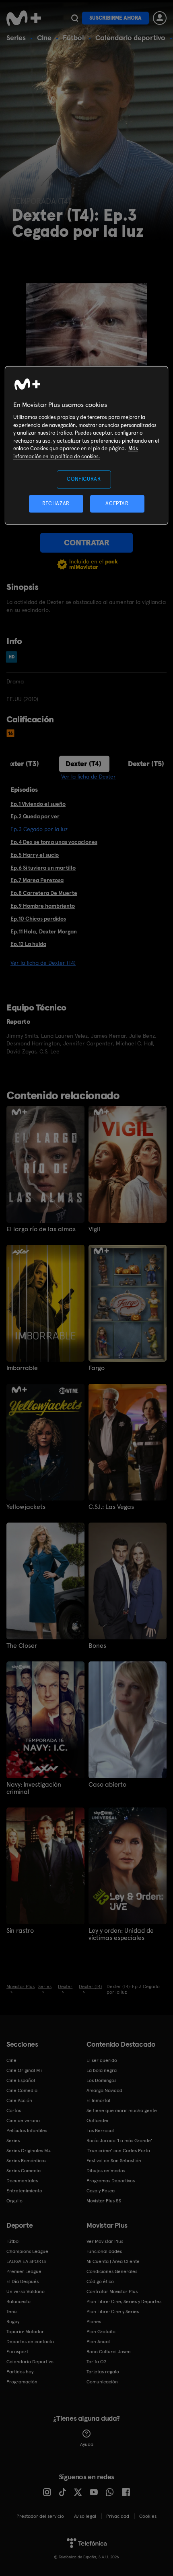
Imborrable (22, 1368)
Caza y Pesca (101, 2191)
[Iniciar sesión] (160, 18)
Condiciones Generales (112, 2271)
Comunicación (102, 2382)
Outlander (98, 2121)
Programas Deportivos (111, 2181)
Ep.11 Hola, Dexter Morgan (44, 931)
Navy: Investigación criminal (34, 1788)
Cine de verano (23, 2121)
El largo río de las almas (41, 1229)
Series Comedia (24, 2171)
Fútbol (73, 38)
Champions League (27, 2251)
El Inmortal (98, 2100)
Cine (44, 38)
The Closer (22, 1646)
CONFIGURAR (84, 479)
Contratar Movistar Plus (112, 2291)
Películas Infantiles (27, 2131)
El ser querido (102, 2060)
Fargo (97, 1368)
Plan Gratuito (101, 2332)
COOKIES (148, 2516)
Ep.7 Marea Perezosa (37, 880)
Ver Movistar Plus (105, 2241)
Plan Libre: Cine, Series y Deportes (124, 2302)
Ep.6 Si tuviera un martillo (43, 868)
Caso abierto (107, 1785)
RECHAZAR (56, 503)
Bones (97, 1646)
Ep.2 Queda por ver (35, 816)
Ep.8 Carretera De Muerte (44, 893)
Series (16, 38)
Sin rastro (20, 1931)
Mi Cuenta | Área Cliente (113, 2261)
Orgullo (14, 2201)
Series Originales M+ (29, 2151)
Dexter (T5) (146, 763)
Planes (94, 2322)
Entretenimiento (24, 2191)
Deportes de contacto (30, 2342)
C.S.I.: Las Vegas (111, 1507)
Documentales (22, 2181)
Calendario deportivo (130, 38)
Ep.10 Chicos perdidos (38, 919)
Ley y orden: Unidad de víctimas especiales (121, 1934)
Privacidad (118, 2516)
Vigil (94, 1229)
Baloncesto (19, 2302)
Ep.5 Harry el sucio (35, 855)
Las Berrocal (100, 2131)
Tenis (12, 2312)
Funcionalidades (104, 2251)
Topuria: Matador (25, 2332)
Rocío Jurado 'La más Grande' (119, 2141)
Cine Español (21, 2080)
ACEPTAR (117, 503)
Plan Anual (98, 2342)
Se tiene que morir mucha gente (122, 2110)
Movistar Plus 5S (104, 2201)
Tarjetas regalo (103, 2372)
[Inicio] (25, 18)
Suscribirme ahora (115, 18)
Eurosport (17, 2352)
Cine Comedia (22, 2090)
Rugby (13, 2322)
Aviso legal (85, 2516)
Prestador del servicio (40, 2516)
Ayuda (87, 2444)
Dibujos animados (106, 2171)
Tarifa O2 (97, 2362)
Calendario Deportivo (30, 2362)
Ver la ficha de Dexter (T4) (43, 963)
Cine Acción (19, 2100)
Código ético (100, 2281)
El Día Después (23, 2281)
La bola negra (102, 2070)
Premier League (24, 2271)
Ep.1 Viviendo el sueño (38, 804)
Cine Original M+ (25, 2070)
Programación (22, 2382)
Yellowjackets (26, 1507)
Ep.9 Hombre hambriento (43, 906)
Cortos (14, 2110)
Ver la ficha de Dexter (89, 777)
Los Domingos (101, 2080)
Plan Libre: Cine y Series (113, 2312)
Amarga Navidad (104, 2090)
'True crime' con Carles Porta (118, 2151)
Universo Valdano (26, 2291)
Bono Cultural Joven (109, 2352)
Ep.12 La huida (28, 944)
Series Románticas (26, 2161)
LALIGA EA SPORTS (26, 2261)
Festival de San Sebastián (114, 2161)
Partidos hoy (20, 2372)
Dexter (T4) (83, 763)
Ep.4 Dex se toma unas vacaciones (54, 842)
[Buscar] (75, 18)
